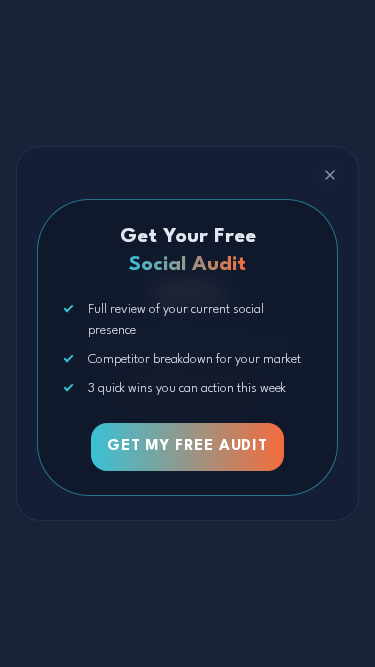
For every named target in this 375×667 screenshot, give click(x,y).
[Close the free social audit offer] (330, 175)
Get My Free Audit (187, 446)
